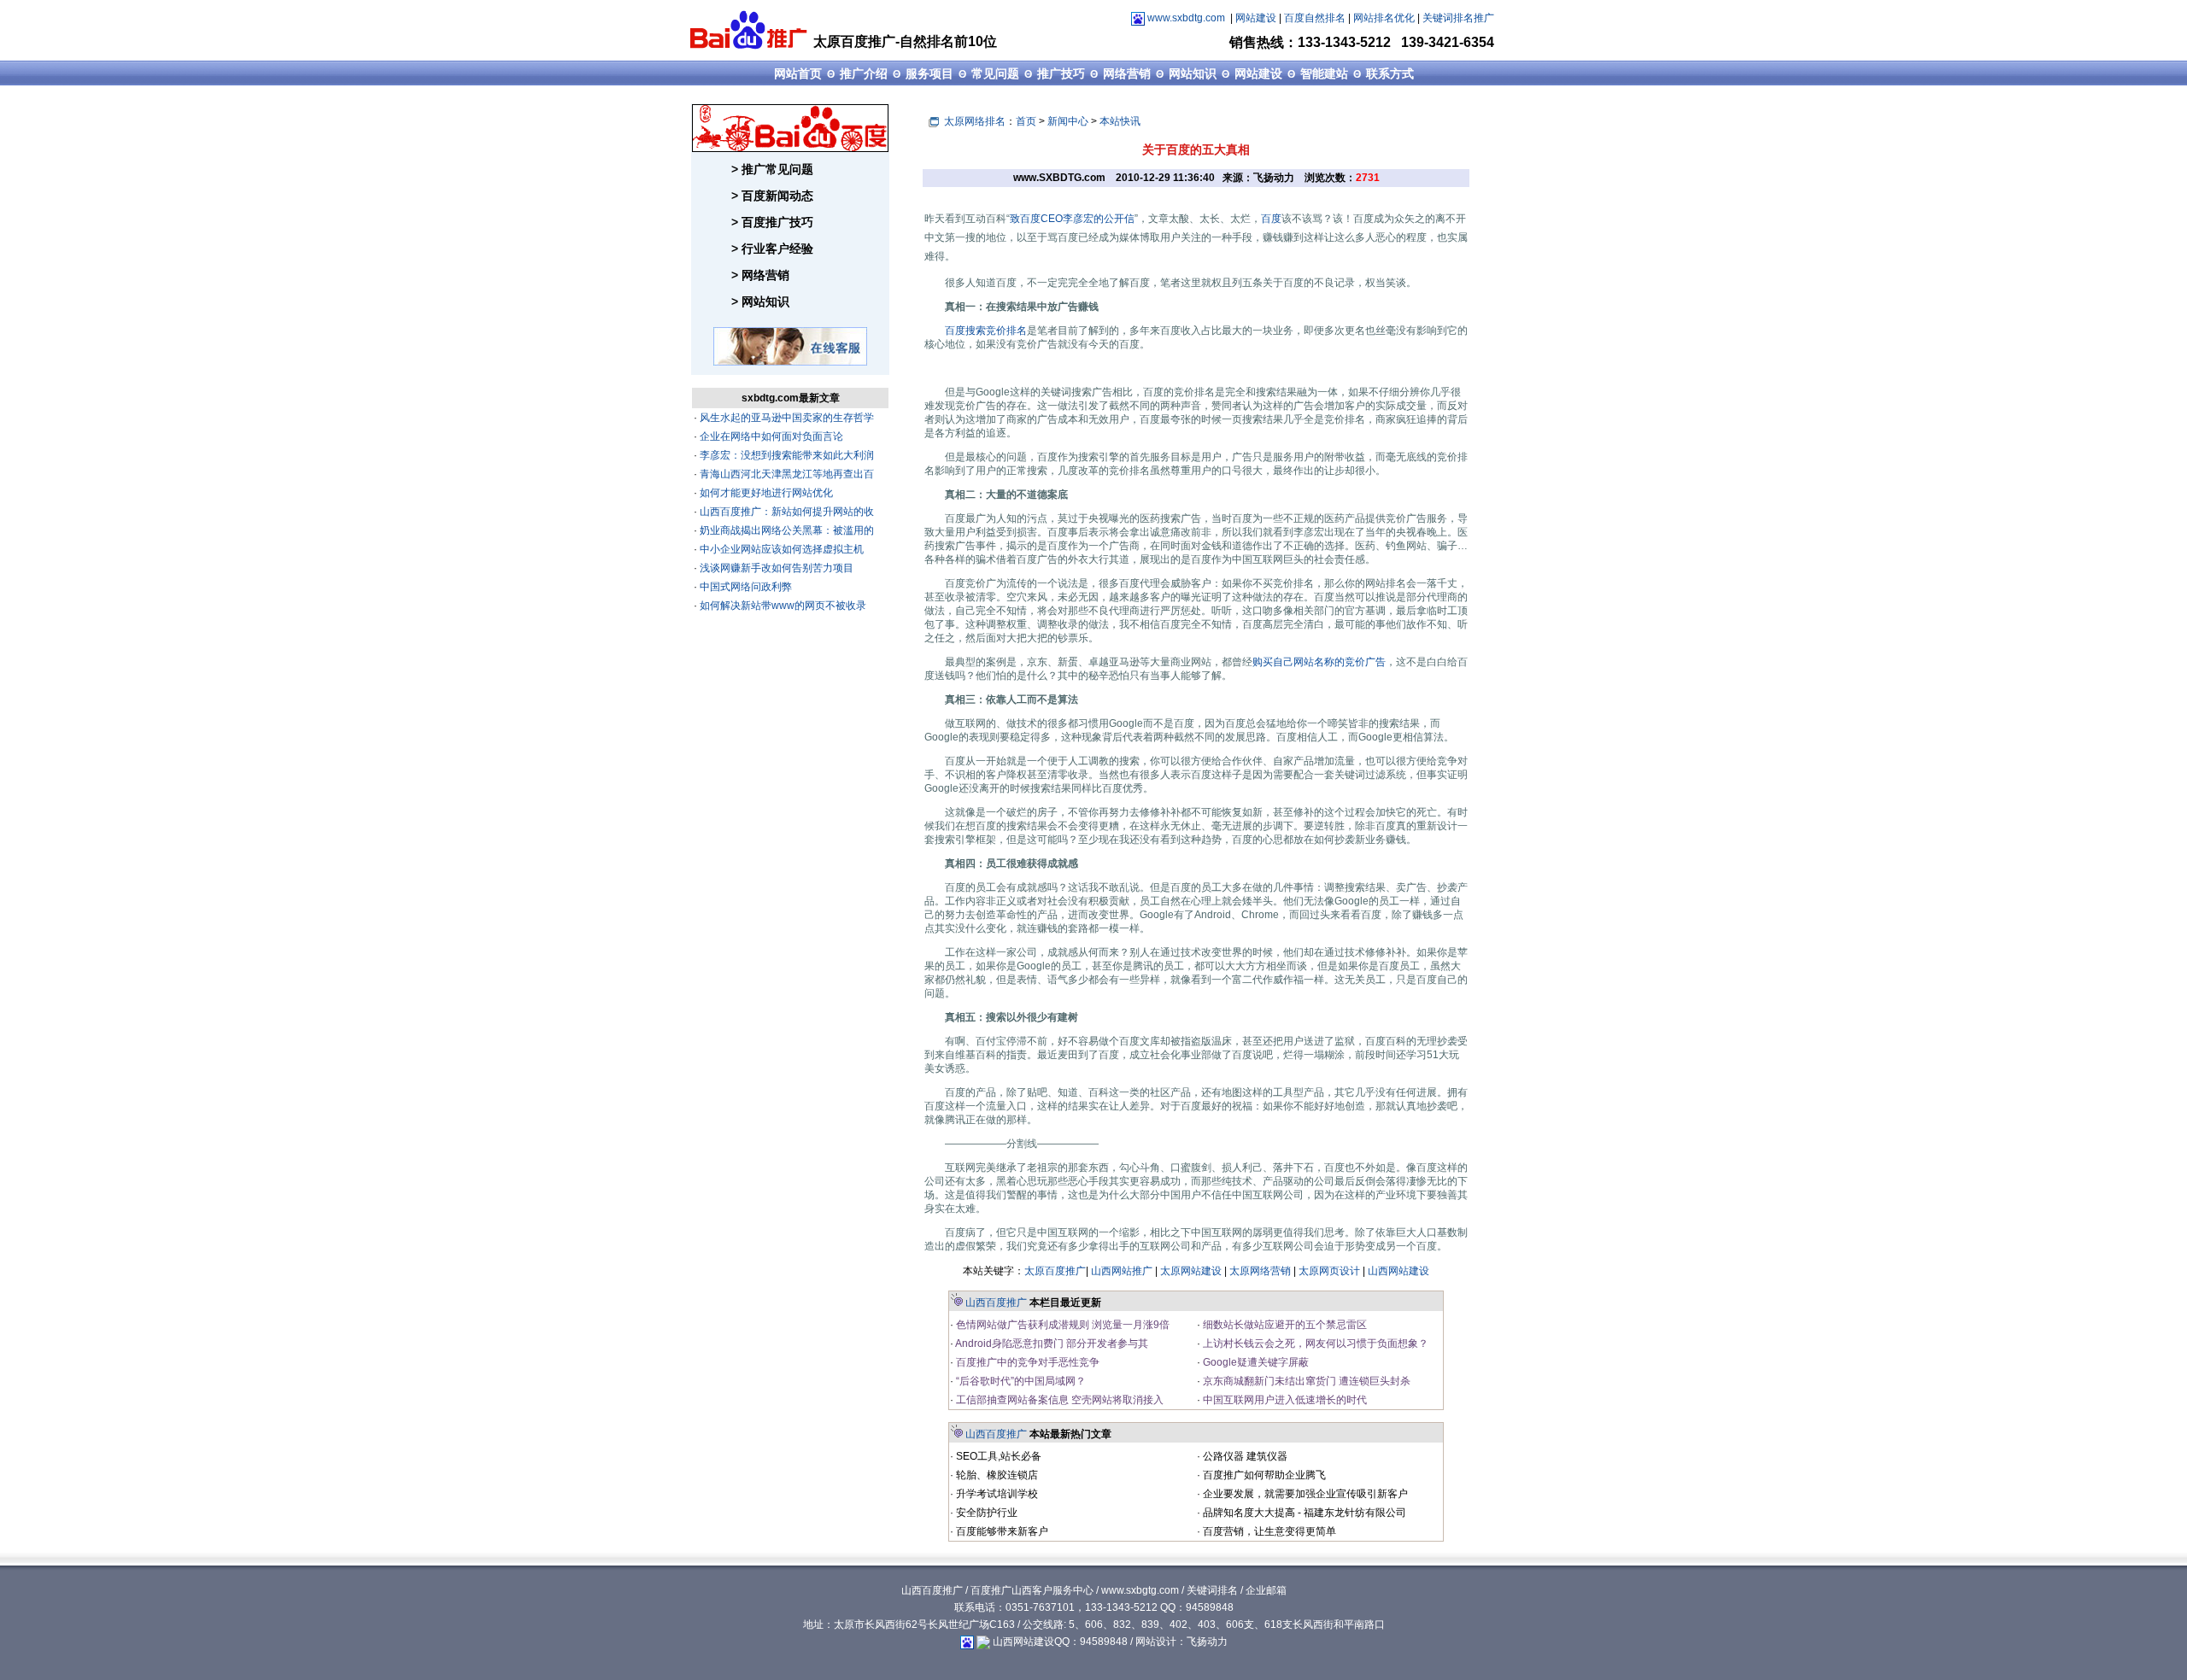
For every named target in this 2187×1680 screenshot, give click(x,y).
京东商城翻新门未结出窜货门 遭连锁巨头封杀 (1305, 1381)
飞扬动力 (1207, 1642)
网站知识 (1193, 73)
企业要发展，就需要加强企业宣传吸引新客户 (1304, 1494)
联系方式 (1390, 73)
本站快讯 (1120, 121)
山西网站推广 (1122, 1271)
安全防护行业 (985, 1513)
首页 (1026, 121)
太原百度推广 (1055, 1271)
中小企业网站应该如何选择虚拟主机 (780, 549)
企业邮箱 (1266, 1590)
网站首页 (798, 73)
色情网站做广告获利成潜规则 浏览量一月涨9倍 (1061, 1325)
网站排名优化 (1384, 18)
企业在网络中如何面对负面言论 (770, 436)
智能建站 (1324, 73)
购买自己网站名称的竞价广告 (1319, 662)
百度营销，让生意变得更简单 (1268, 1531)
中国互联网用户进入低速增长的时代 (1284, 1400)
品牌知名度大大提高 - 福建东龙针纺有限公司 (1303, 1513)
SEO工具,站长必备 (997, 1456)
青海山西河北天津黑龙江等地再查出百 (786, 474)
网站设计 (1156, 1642)
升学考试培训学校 (996, 1494)
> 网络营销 (760, 275)
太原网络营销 (1260, 1271)
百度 (1271, 219)
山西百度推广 (996, 1302)
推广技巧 (1061, 73)
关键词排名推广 (1458, 18)
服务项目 (929, 73)
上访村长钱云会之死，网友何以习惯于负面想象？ (1314, 1343)
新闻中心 (1068, 121)
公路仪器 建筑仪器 (1244, 1456)
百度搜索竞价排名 (986, 331)
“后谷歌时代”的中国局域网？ (1020, 1381)
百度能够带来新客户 (1001, 1531)
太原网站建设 (1191, 1271)
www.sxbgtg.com (1140, 1590)
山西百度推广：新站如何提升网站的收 (786, 512)
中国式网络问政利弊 (745, 587)
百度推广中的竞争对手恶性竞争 (1026, 1362)
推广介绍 (864, 73)
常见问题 (995, 73)
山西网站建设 (1398, 1271)
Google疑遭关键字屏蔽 (1255, 1362)
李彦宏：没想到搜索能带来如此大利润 (786, 455)
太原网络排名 (975, 121)
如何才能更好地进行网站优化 (765, 493)
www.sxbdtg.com (1186, 18)
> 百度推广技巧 (772, 222)
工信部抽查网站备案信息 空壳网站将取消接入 (1058, 1400)
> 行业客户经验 (772, 249)
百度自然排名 (1315, 18)
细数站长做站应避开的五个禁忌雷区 (1284, 1325)
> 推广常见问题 (772, 169)
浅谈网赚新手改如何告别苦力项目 (775, 568)
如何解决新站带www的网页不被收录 (782, 606)
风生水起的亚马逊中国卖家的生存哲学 (786, 418)
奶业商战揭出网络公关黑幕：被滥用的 (786, 530)
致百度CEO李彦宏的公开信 (1072, 219)
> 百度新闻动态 (772, 196)
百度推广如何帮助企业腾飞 (1263, 1475)
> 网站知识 (760, 301)
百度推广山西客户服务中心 (1032, 1590)
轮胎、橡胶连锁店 (996, 1475)
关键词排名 (1212, 1590)
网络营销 (1127, 73)
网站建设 (1256, 18)
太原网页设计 (1329, 1271)
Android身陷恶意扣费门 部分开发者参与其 (1051, 1343)
